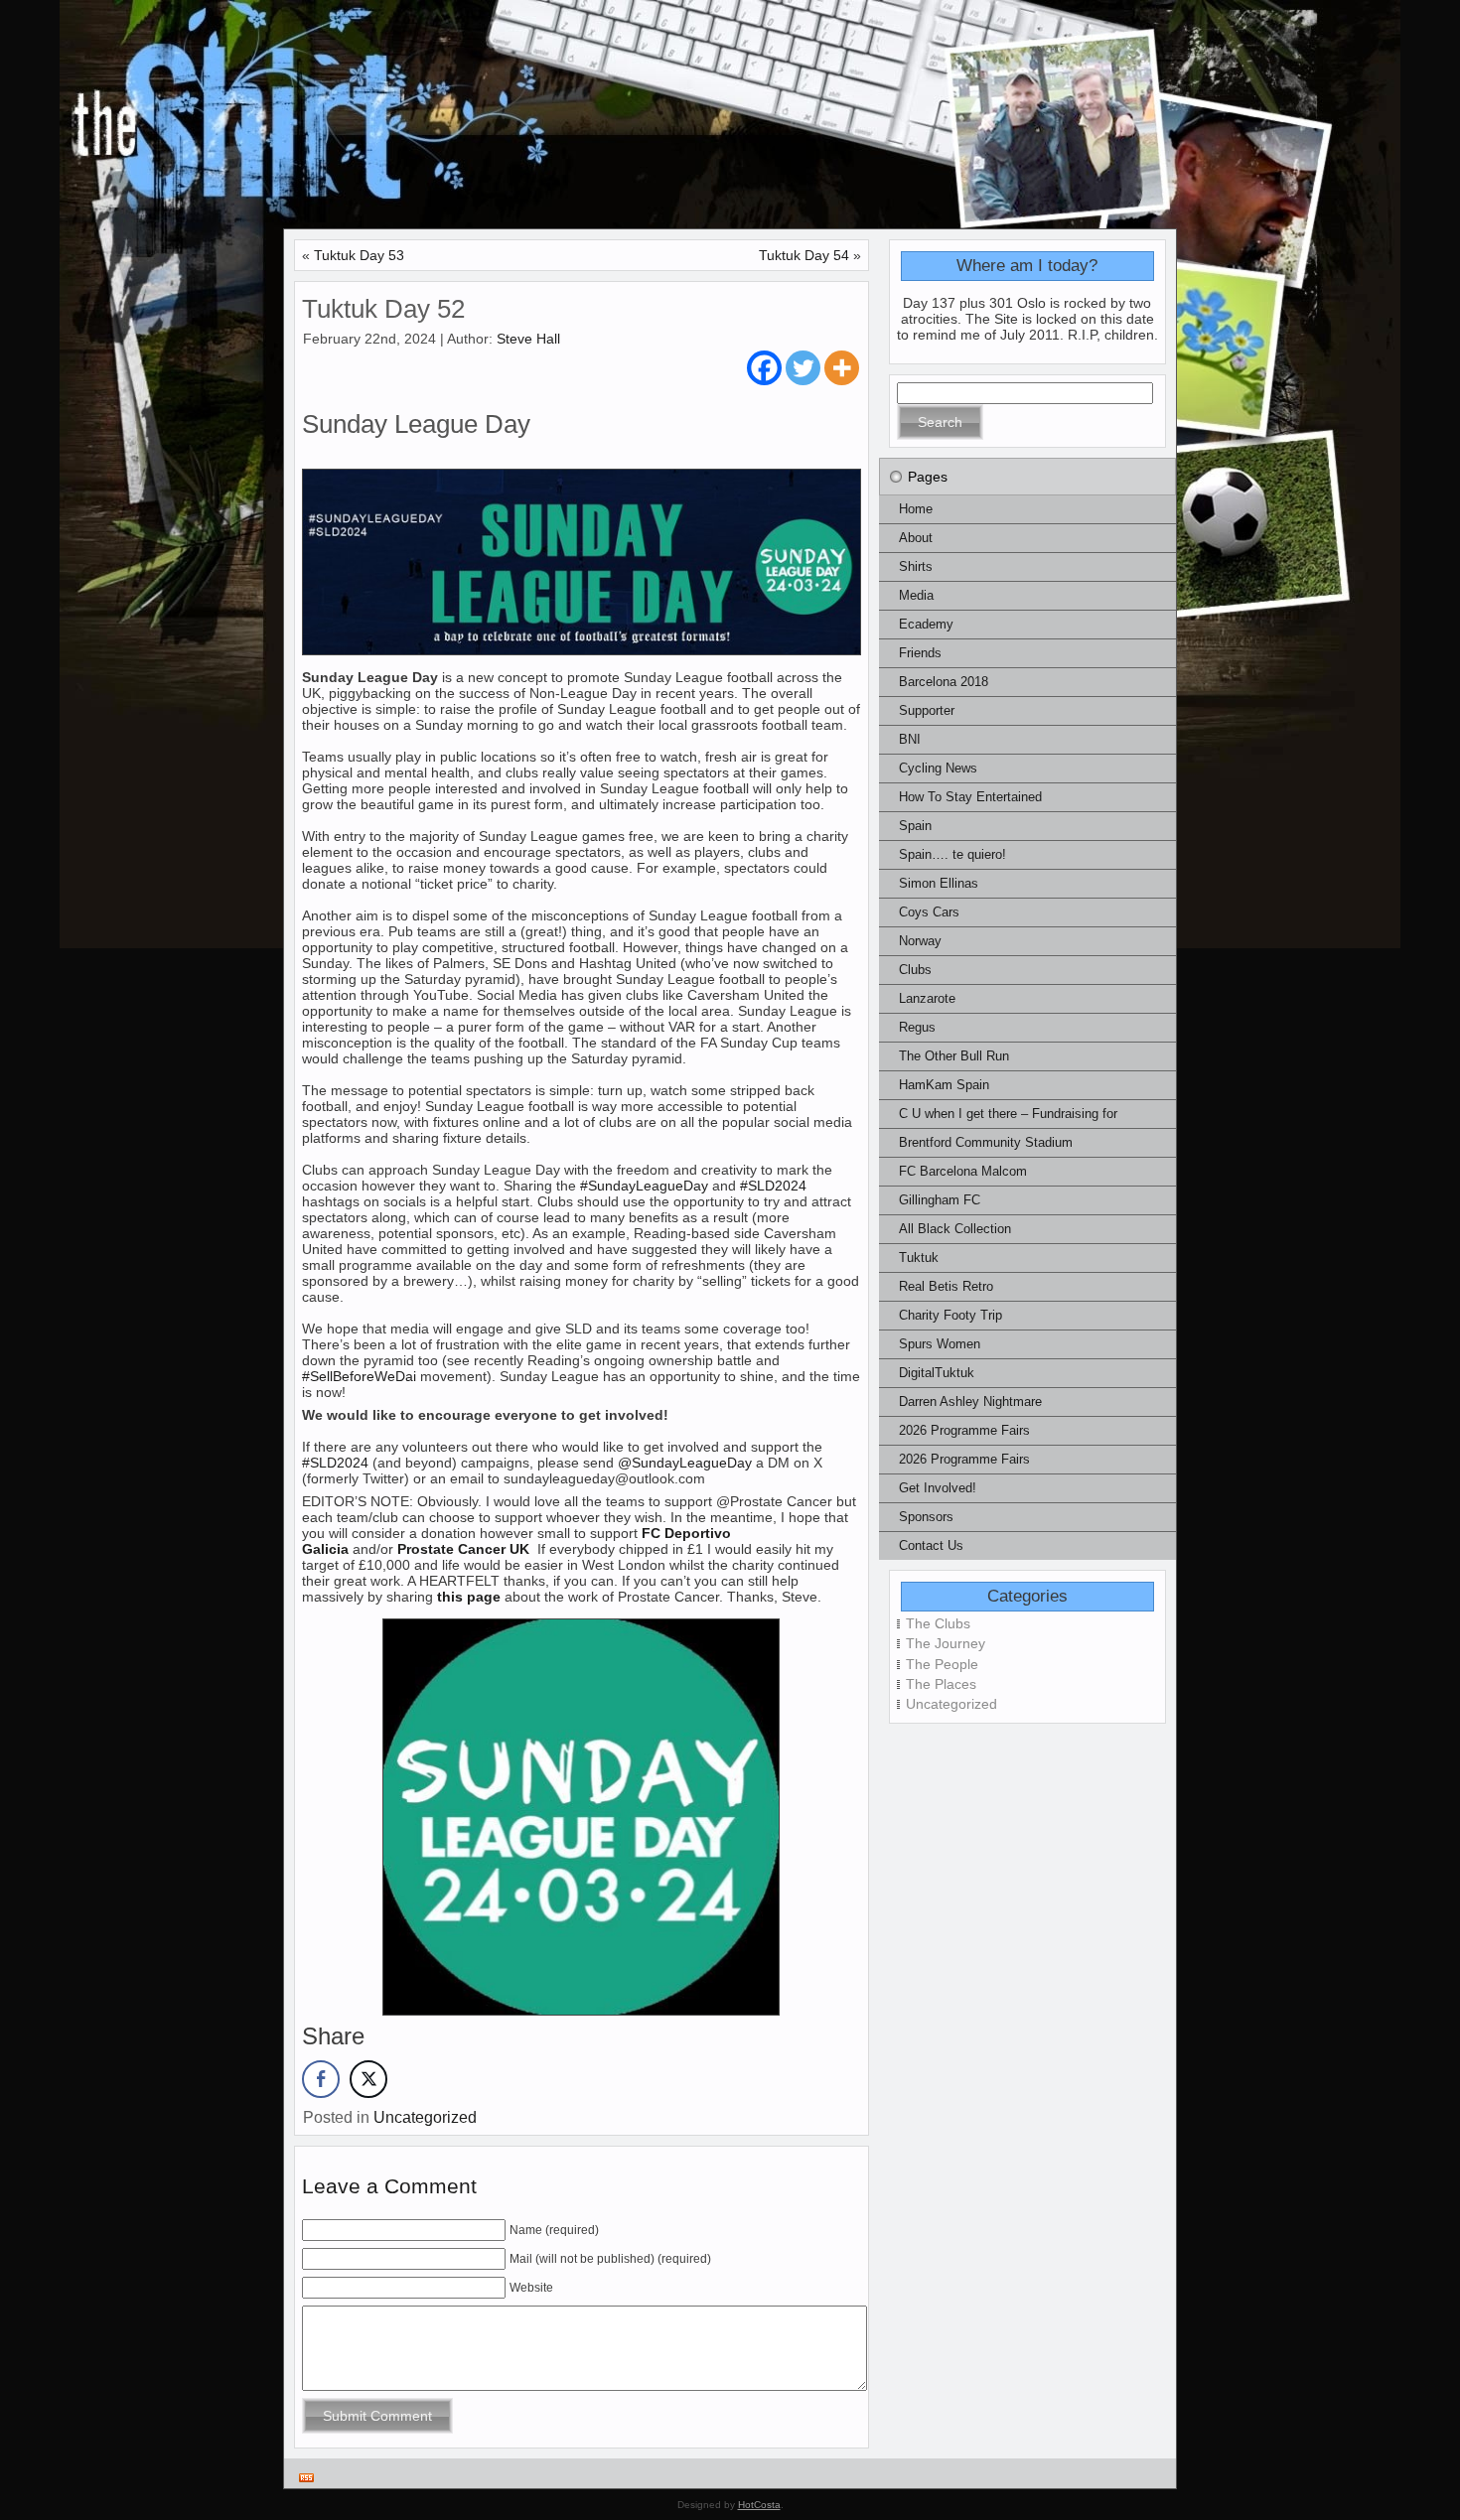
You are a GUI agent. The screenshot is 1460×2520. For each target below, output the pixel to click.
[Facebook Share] (321, 2079)
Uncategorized (425, 2117)
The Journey (946, 1643)
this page (469, 1597)
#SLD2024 (773, 1186)
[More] (842, 368)
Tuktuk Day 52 (383, 309)
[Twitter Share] (368, 2079)
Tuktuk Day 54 (804, 255)
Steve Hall (528, 339)
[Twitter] (803, 368)
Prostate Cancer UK (465, 1549)
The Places (941, 1684)
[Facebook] (764, 368)
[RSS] (306, 2478)
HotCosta (759, 2505)
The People (942, 1664)
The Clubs (938, 1623)
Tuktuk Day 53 (359, 255)
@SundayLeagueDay (685, 1463)
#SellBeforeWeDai (359, 1376)
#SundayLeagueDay (644, 1186)
